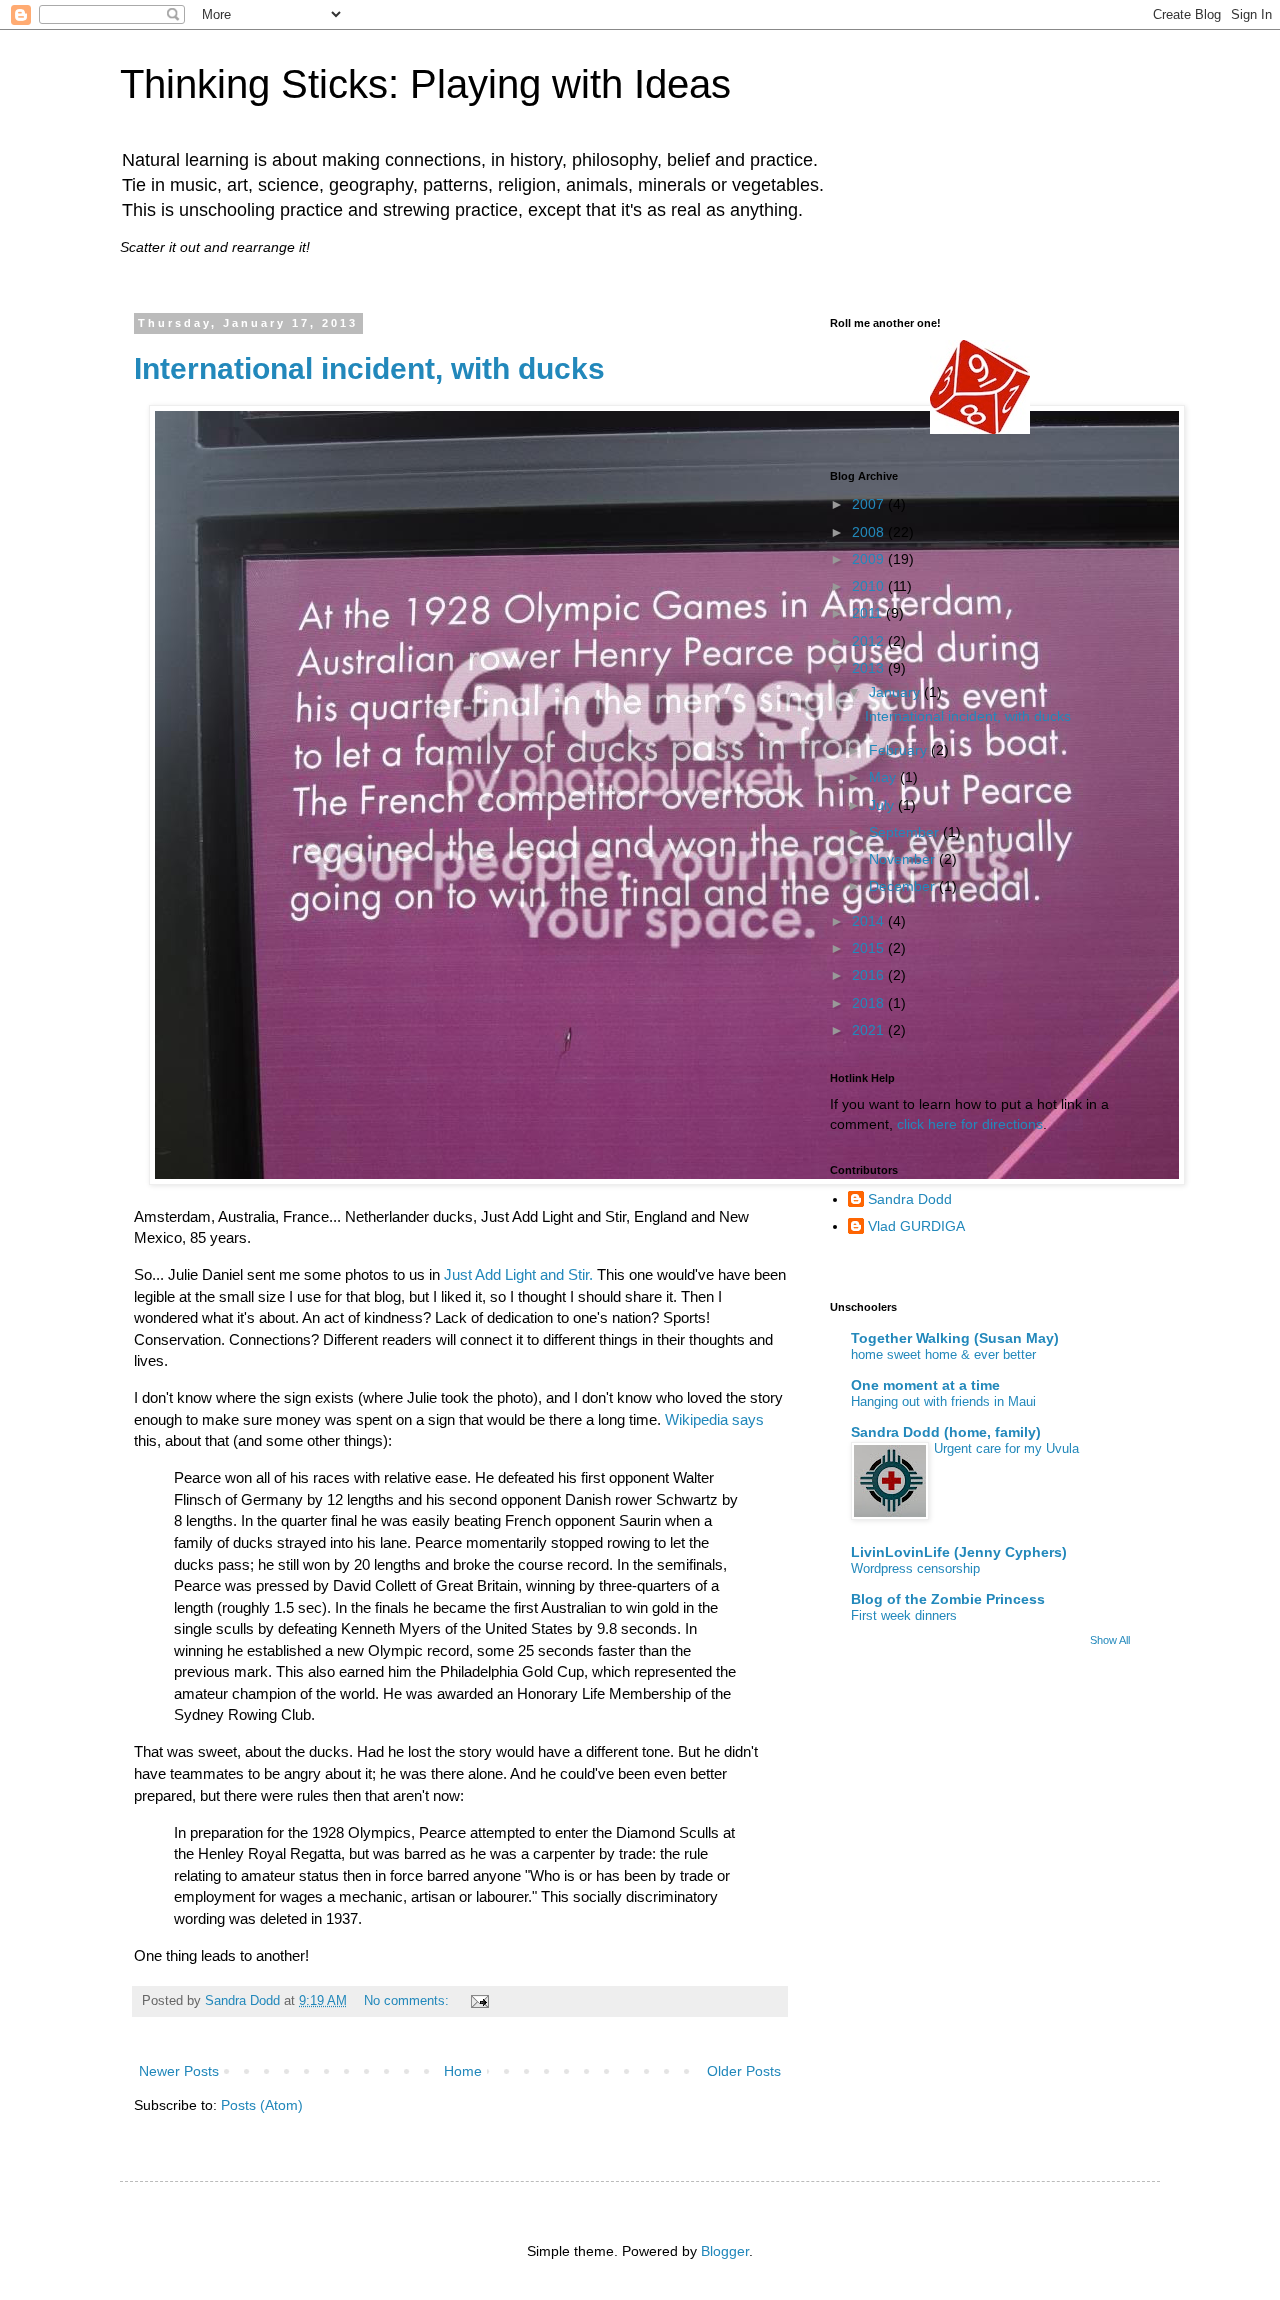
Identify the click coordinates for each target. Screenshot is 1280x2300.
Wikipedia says (714, 1419)
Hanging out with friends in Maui (943, 1401)
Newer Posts (179, 2071)
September (906, 832)
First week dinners (904, 1615)
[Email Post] (479, 2001)
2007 (870, 504)
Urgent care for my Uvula (1006, 1448)
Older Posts (744, 2071)
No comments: (408, 2001)
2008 (870, 532)
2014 (870, 921)
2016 (870, 975)
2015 (870, 948)
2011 (869, 613)
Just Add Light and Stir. (518, 1274)
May (884, 777)
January (896, 692)
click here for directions (970, 1124)
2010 (870, 586)
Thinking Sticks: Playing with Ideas (425, 84)
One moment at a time (925, 1385)
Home (463, 2071)
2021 (870, 1030)
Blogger (725, 2251)
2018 (870, 1003)
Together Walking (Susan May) (955, 1338)
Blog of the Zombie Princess (948, 1599)
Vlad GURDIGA (916, 1226)
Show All (1110, 1640)
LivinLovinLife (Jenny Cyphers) (959, 1552)
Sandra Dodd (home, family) (946, 1432)
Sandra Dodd (910, 1199)
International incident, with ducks (369, 368)
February (900, 750)
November (904, 859)
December (904, 886)
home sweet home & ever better (943, 1354)
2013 (870, 668)
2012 (870, 641)
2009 (870, 559)
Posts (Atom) (262, 2105)
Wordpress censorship (915, 1568)
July (883, 805)
